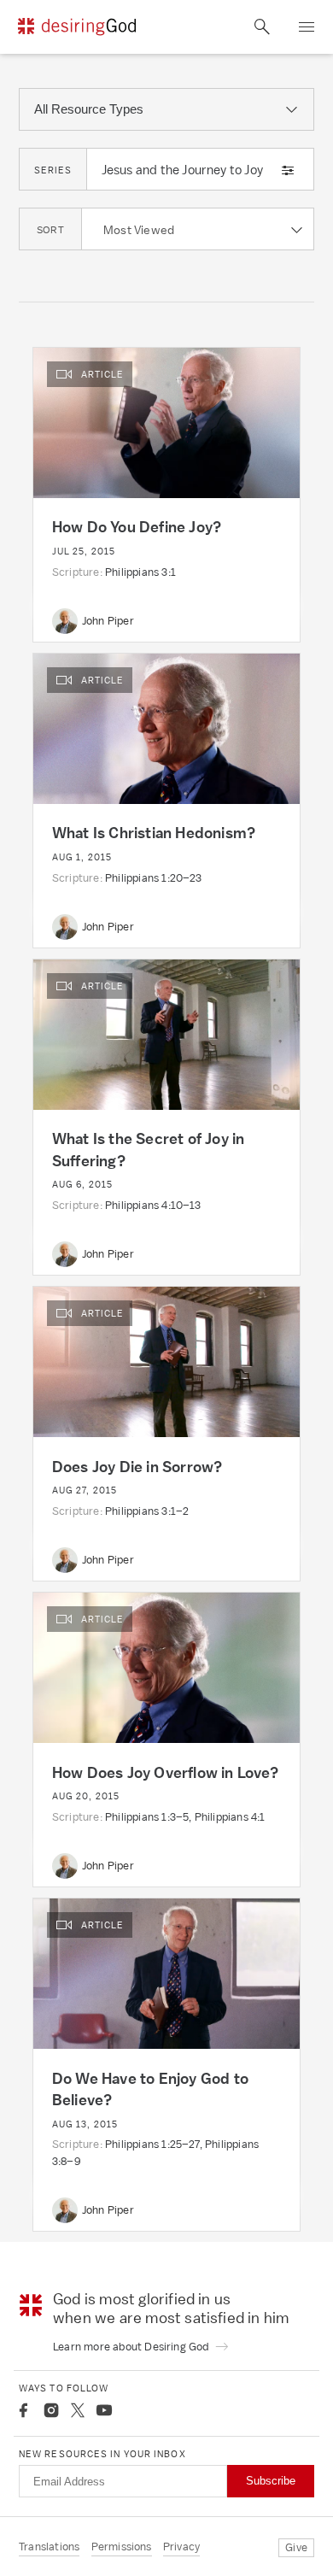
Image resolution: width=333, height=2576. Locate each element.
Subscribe (271, 2481)
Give (296, 2547)
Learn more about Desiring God (132, 2347)
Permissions (122, 2547)
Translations (49, 2547)
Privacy (181, 2547)
